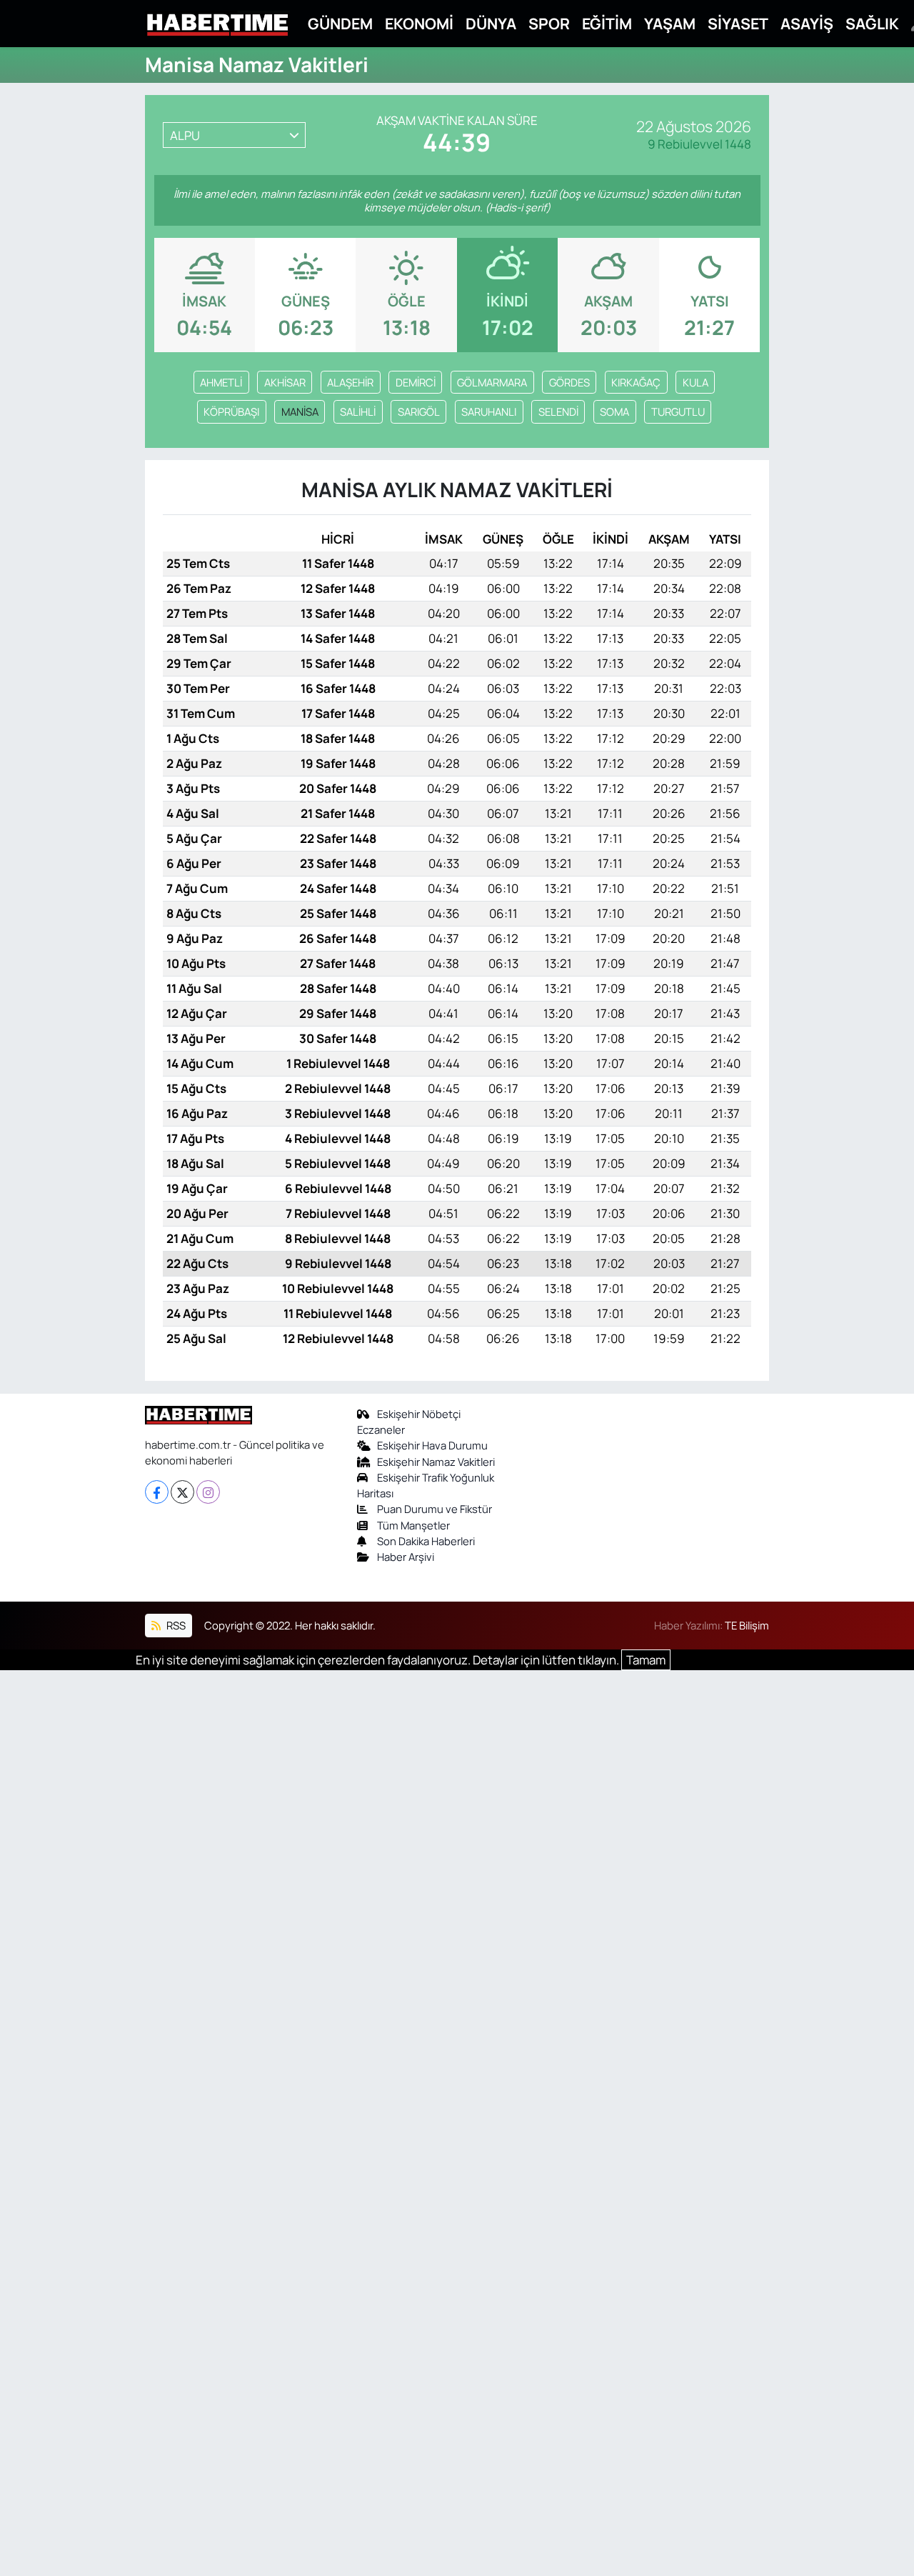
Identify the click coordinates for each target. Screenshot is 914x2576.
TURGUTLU (678, 411)
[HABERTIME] (217, 24)
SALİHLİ (358, 411)
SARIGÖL (419, 411)
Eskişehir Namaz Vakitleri (436, 1462)
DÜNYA (491, 23)
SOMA (614, 411)
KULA (695, 382)
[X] (182, 1492)
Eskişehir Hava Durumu (432, 1445)
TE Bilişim (747, 1625)
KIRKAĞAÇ (636, 382)
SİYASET (738, 23)
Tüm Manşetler (413, 1525)
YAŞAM (670, 23)
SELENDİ (558, 411)
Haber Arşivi (406, 1557)
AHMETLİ (221, 382)
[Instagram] (208, 1492)
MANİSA (300, 411)
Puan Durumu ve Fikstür (435, 1509)
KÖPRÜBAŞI (231, 411)
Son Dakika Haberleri (426, 1541)
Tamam (646, 1660)
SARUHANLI (489, 411)
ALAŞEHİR (350, 382)
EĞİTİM (607, 23)
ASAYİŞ (807, 23)
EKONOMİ (419, 23)
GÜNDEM (340, 23)
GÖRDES (569, 382)
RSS (175, 1625)
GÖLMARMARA (492, 382)
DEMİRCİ (416, 382)
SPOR (549, 23)
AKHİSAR (285, 382)
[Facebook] (157, 1492)
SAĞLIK (872, 23)
